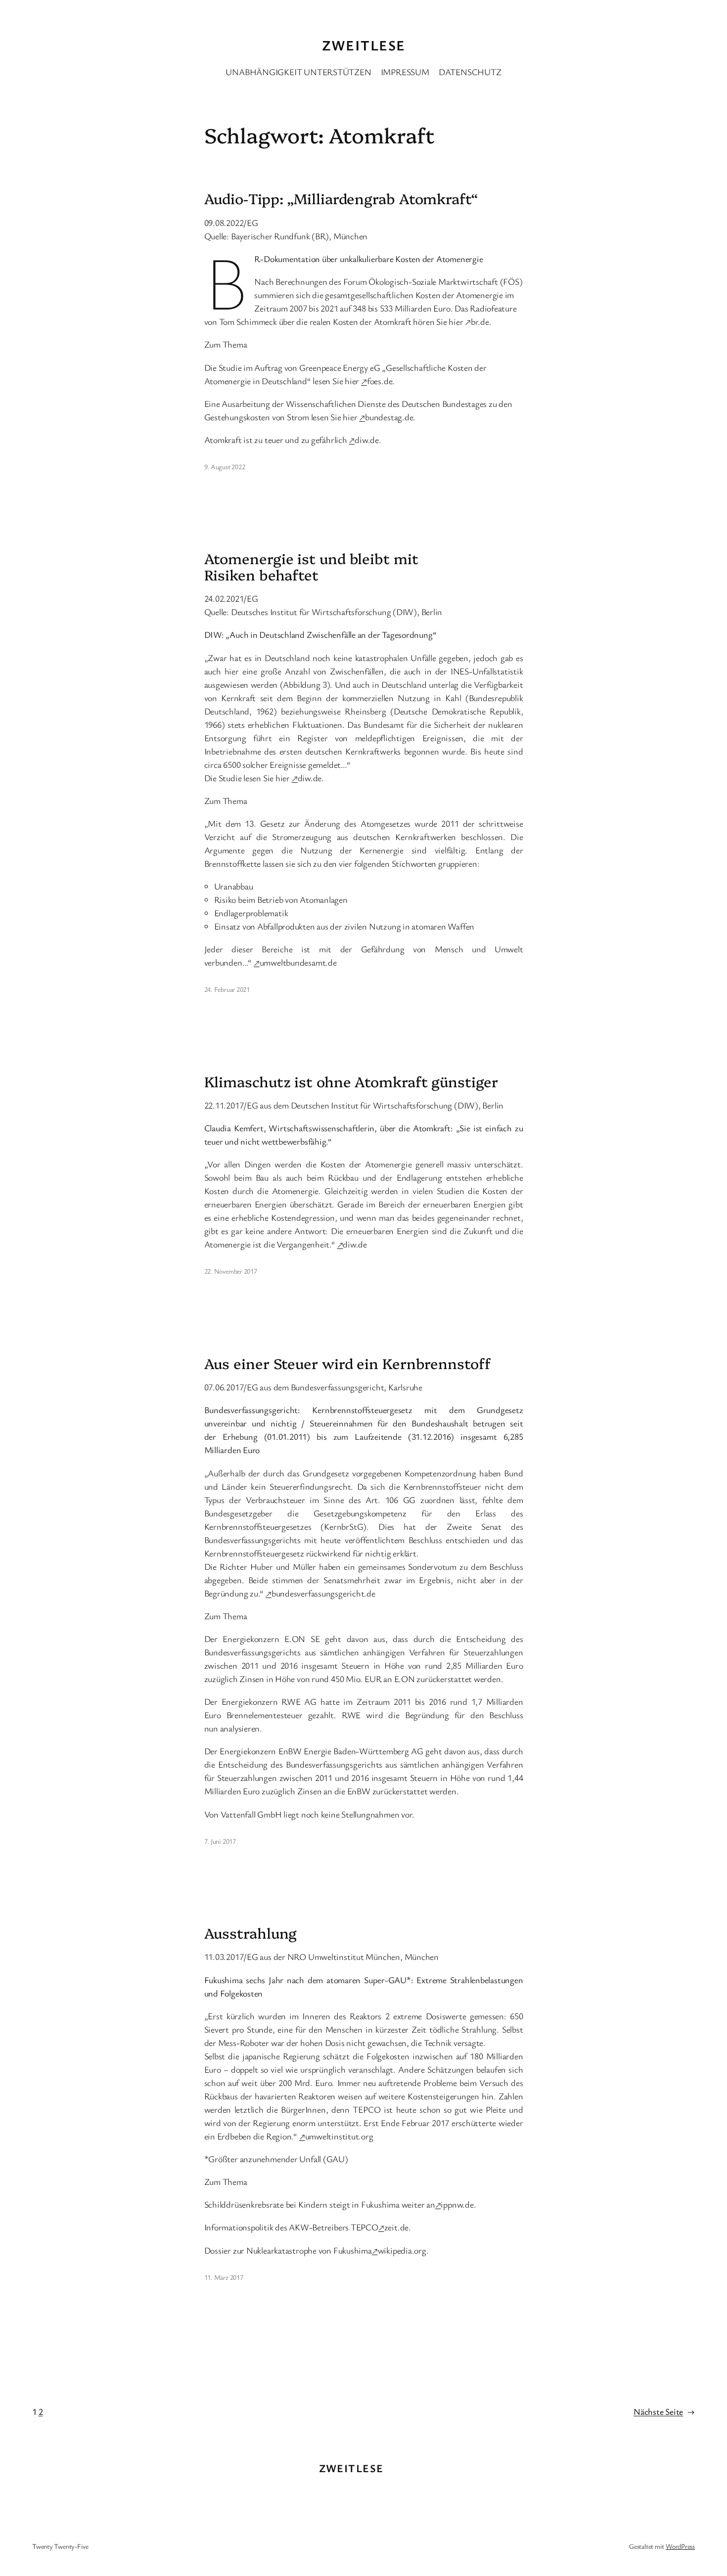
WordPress (680, 2546)
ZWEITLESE (364, 45)
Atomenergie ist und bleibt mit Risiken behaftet (311, 566)
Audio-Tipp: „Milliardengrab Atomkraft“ (341, 198)
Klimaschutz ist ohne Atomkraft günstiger (351, 1081)
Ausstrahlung (251, 1933)
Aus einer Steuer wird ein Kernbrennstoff (347, 1363)
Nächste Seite (664, 2411)
